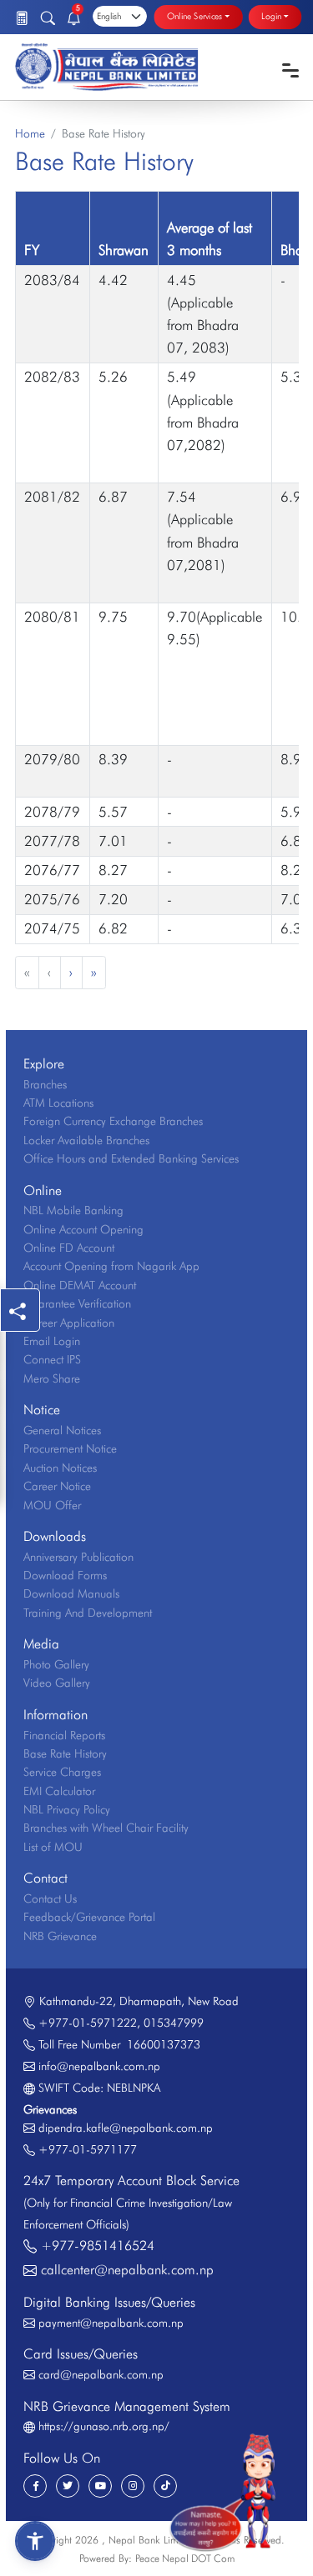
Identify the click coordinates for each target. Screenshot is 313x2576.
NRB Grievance (60, 1936)
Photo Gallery (56, 1664)
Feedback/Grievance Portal (89, 1917)
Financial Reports (64, 1735)
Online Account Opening (83, 1229)
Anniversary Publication (78, 1557)
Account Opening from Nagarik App (111, 1266)
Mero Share (52, 1378)
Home (30, 133)
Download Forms (65, 1575)
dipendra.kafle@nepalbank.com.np (126, 2128)
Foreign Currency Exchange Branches (113, 1121)
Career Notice (57, 1486)
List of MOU (53, 1847)
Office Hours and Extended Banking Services (131, 1158)
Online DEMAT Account (80, 1285)
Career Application (69, 1323)
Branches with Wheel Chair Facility (106, 1828)
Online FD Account (69, 1248)
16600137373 (160, 2044)
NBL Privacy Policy (67, 1809)
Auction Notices (60, 1468)
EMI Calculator (59, 1791)
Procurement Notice (70, 1448)
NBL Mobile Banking (73, 1210)
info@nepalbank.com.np (99, 2066)
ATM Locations (58, 1103)
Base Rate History (65, 1753)
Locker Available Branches (86, 1140)
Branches (45, 1084)
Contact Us (50, 1898)
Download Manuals (71, 1593)
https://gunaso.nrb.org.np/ (104, 2426)
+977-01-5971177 (88, 2149)
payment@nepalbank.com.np (111, 2323)
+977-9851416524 (98, 2246)
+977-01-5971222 (88, 2023)
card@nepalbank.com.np (101, 2374)
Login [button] (271, 17)
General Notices (62, 1430)
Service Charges (62, 1772)
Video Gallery (57, 1683)
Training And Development (88, 1613)
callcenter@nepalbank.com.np (127, 2270)
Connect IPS (52, 1359)
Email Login (52, 1341)
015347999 (174, 2023)
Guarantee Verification (77, 1303)
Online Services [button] (194, 17)
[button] (35, 2541)
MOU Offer (52, 1505)
